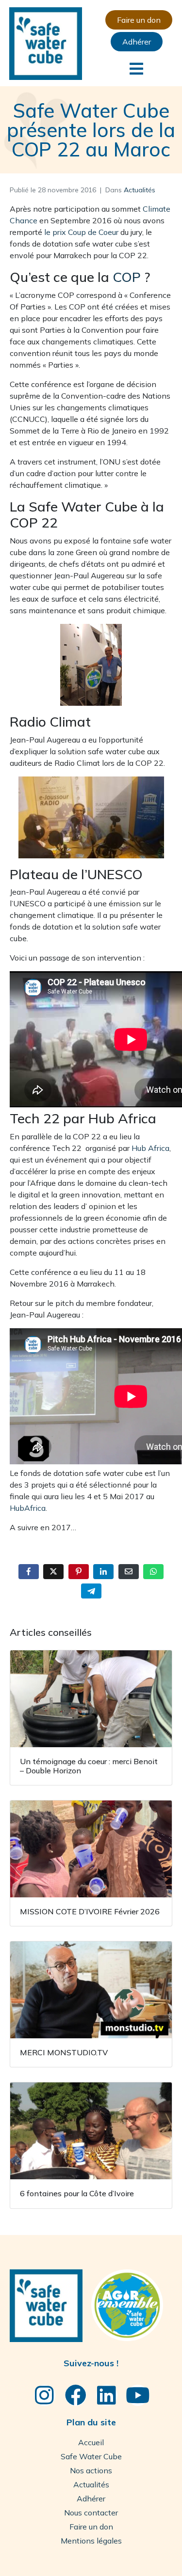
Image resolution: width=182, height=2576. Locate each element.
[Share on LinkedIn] (103, 1572)
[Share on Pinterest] (79, 1572)
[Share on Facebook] (29, 1572)
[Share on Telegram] (91, 1591)
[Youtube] (138, 2395)
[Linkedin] (107, 2395)
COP (127, 277)
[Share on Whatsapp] (153, 1572)
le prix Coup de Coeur (81, 232)
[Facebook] (76, 2395)
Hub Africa (150, 1148)
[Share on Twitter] (53, 1572)
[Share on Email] (129, 1572)
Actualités (140, 190)
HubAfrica (28, 1508)
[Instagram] (45, 2395)
